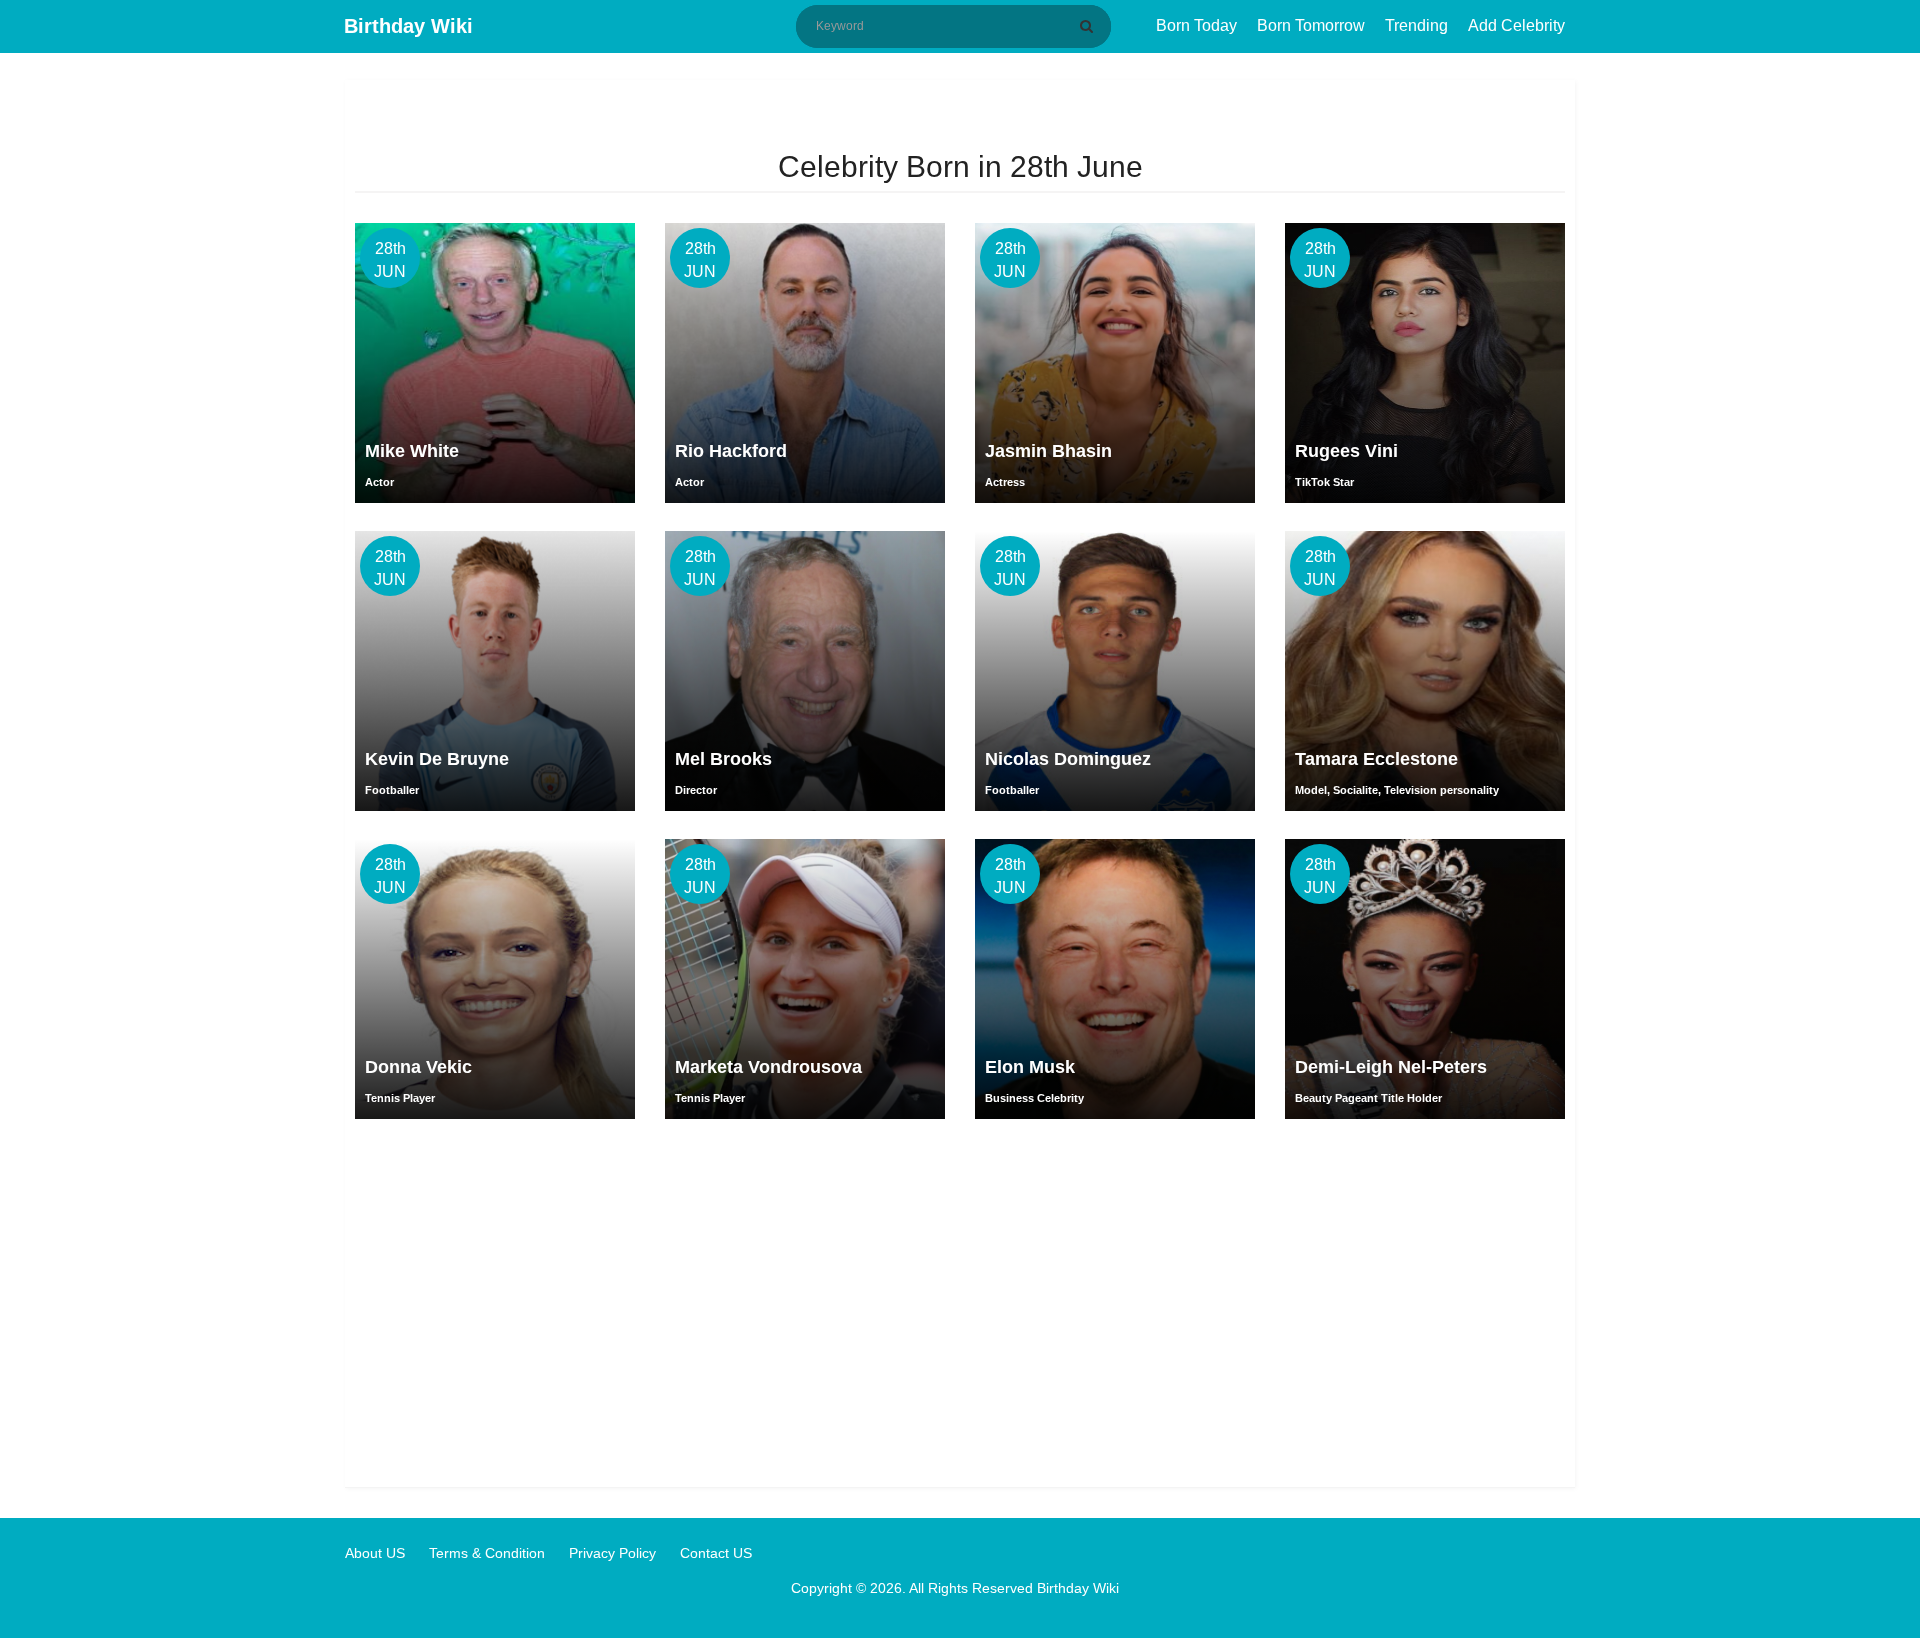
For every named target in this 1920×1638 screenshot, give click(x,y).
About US (375, 1553)
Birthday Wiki (408, 26)
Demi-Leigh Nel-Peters (1391, 1067)
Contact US (716, 1553)
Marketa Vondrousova (768, 1067)
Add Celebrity (1516, 25)
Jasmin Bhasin (1048, 451)
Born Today (1196, 25)
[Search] (1090, 26)
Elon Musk (1030, 1067)
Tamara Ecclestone (1376, 759)
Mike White (412, 451)
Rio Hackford (731, 451)
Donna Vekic (418, 1067)
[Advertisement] (960, 1297)
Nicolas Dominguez (1068, 759)
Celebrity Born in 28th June (960, 166)
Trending (1416, 25)
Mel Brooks (723, 759)
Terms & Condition (487, 1553)
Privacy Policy (612, 1553)
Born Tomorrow (1311, 25)
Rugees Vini (1346, 451)
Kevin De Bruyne (437, 759)
